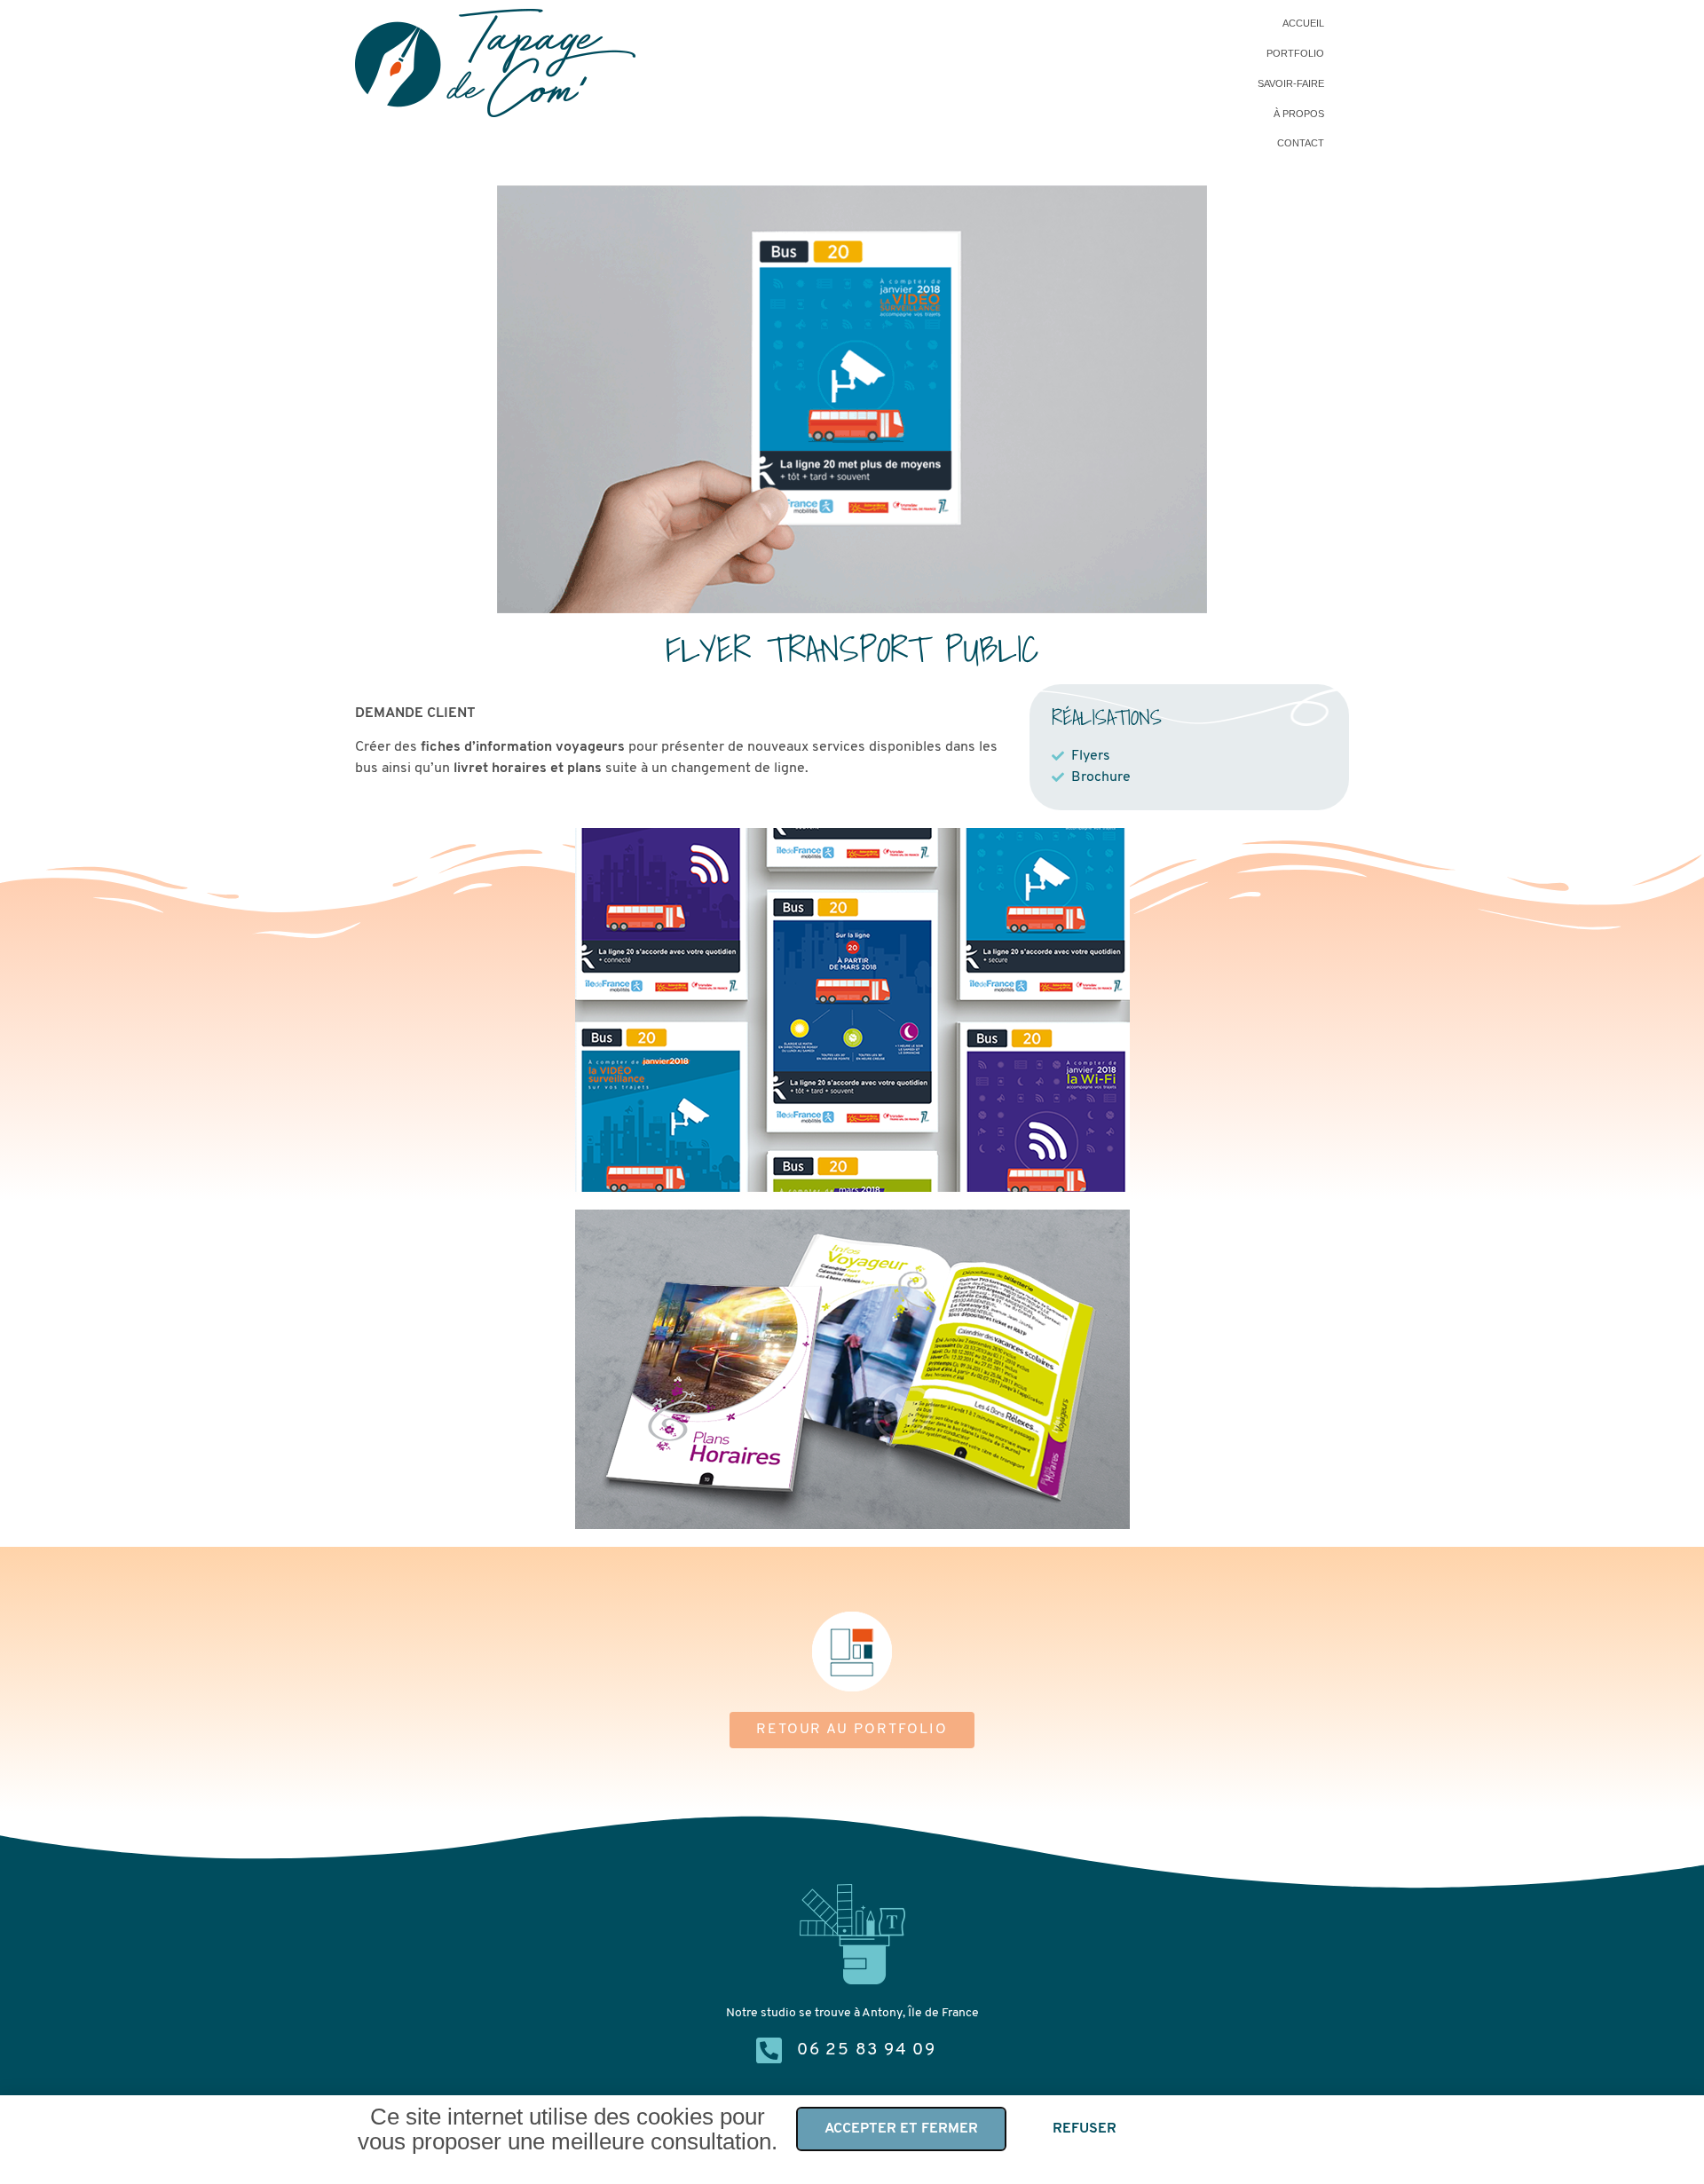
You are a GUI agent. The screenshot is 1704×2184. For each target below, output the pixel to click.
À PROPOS (1299, 114)
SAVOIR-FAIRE (1291, 83)
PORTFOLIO (1295, 53)
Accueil (1303, 23)
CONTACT (1301, 143)
